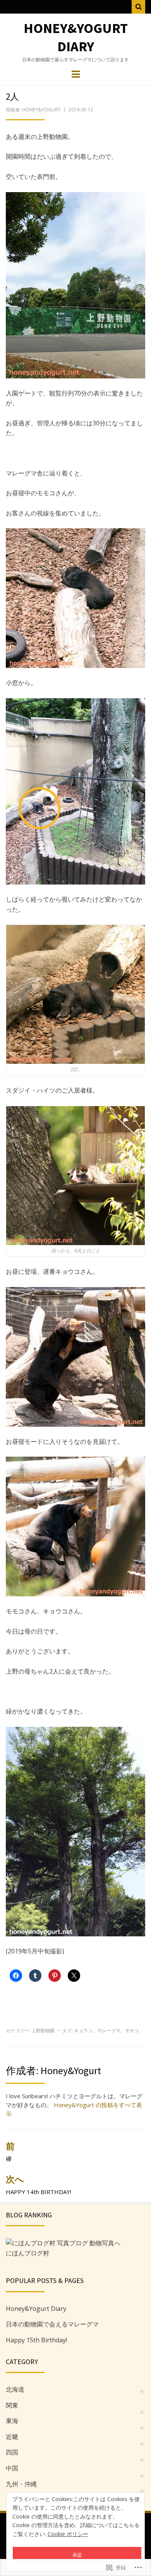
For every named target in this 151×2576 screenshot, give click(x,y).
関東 (12, 2405)
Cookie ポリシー (68, 2534)
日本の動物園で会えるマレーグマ (52, 2324)
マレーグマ (109, 2030)
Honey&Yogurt (41, 110)
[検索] (138, 7)
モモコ (132, 2030)
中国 (12, 2468)
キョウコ (83, 2030)
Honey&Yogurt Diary (76, 37)
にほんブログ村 (27, 2253)
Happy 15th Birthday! (36, 2340)
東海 (12, 2421)
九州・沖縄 (21, 2484)
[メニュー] (76, 74)
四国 (12, 2452)
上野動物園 (43, 2030)
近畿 (12, 2437)
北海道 (15, 2389)
